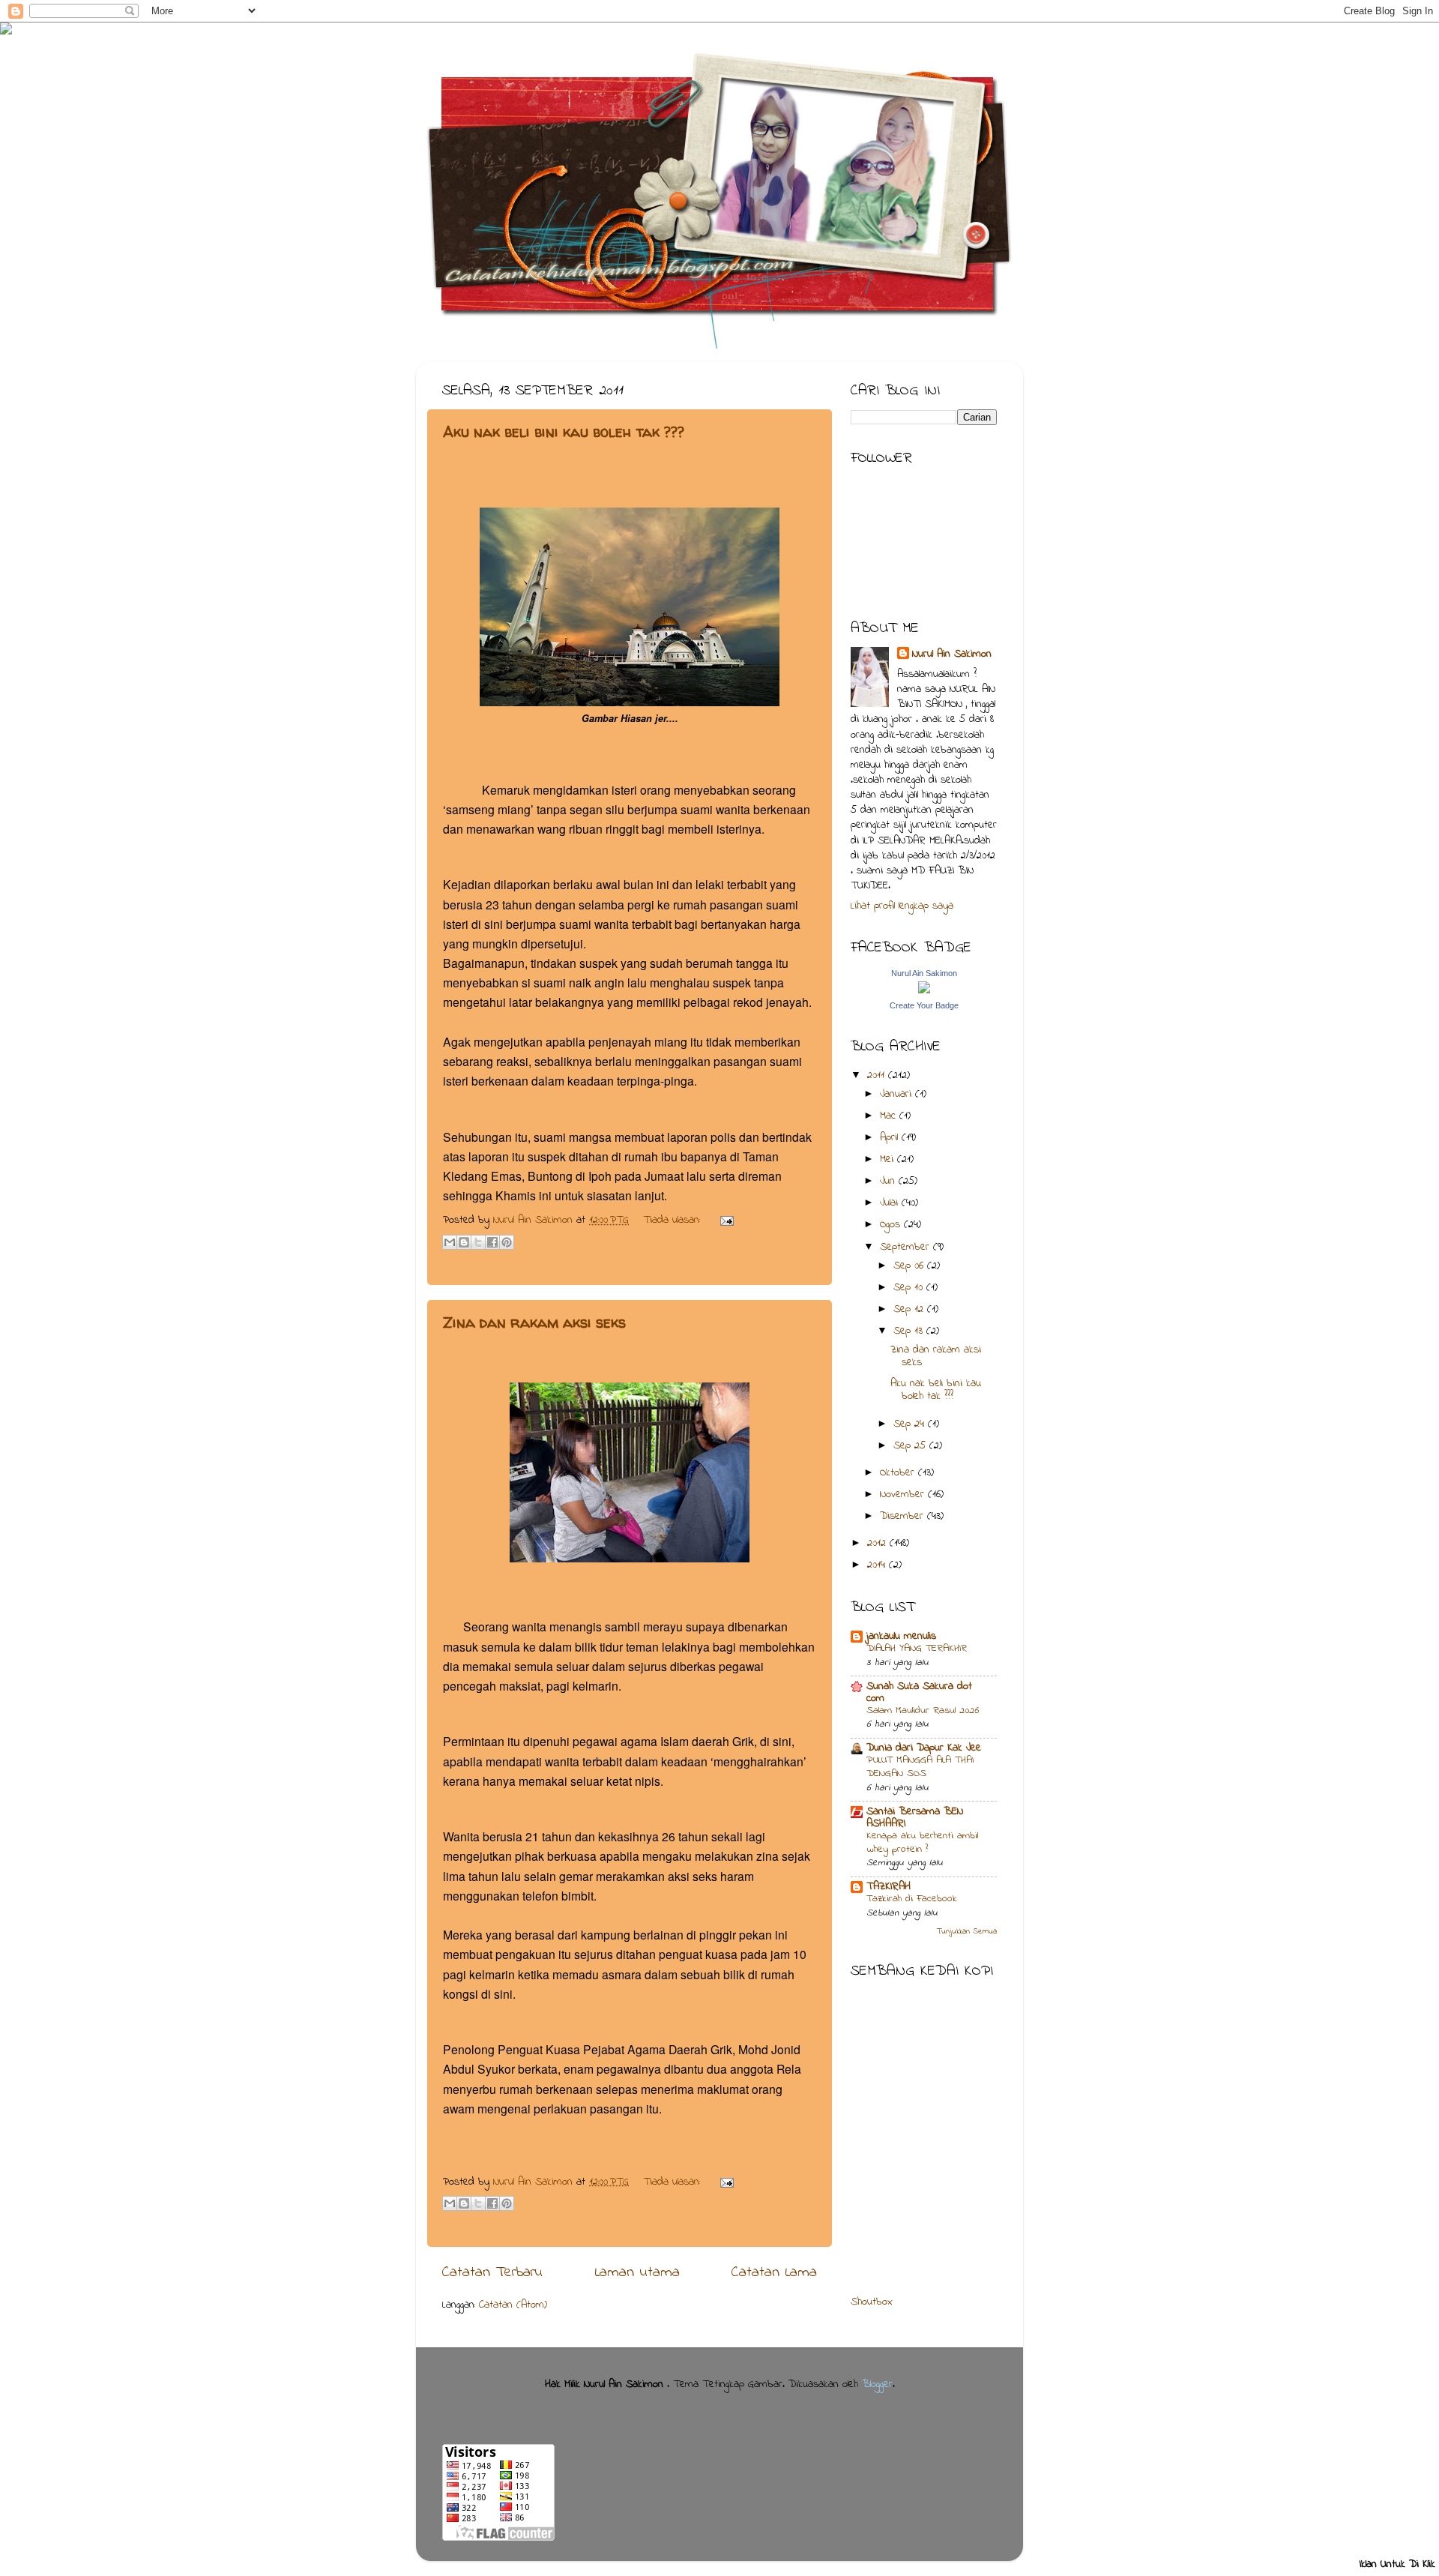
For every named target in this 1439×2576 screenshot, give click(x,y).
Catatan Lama (774, 2272)
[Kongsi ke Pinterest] (507, 1242)
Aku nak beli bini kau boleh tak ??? (564, 431)
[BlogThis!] (464, 1242)
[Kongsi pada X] (478, 1242)
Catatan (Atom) (513, 2305)
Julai (891, 1203)
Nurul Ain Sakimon (535, 1220)
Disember (903, 1516)
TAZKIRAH (889, 1887)
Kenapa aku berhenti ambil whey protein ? (922, 1843)
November (904, 1495)
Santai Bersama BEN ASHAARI (915, 1818)
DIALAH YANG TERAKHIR (917, 1649)
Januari (898, 1094)
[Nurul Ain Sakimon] (924, 991)
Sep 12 (910, 1309)
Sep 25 (911, 1446)
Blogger (877, 2384)
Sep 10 (910, 1288)
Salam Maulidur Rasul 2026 (923, 1711)
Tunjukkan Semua (967, 1932)
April (891, 1138)
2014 (878, 1565)
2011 (878, 1075)
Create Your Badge (924, 1005)
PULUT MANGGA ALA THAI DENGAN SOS (920, 1767)
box (884, 2302)
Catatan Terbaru (492, 2272)
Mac (890, 1116)
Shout (863, 2302)
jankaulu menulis (901, 1636)
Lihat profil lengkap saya (902, 906)
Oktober (899, 1473)
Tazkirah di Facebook (912, 1899)
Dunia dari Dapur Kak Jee (924, 1748)
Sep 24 (911, 1424)
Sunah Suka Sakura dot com (919, 1692)
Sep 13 (910, 1331)
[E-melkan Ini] (450, 1242)
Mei (889, 1159)
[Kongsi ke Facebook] (492, 1242)
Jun (889, 1181)
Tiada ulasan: (673, 1220)
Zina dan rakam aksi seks (534, 1322)
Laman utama (637, 2272)
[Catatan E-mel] (724, 1220)
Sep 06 (910, 1266)
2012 (878, 1543)
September (906, 1247)
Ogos (892, 1225)
